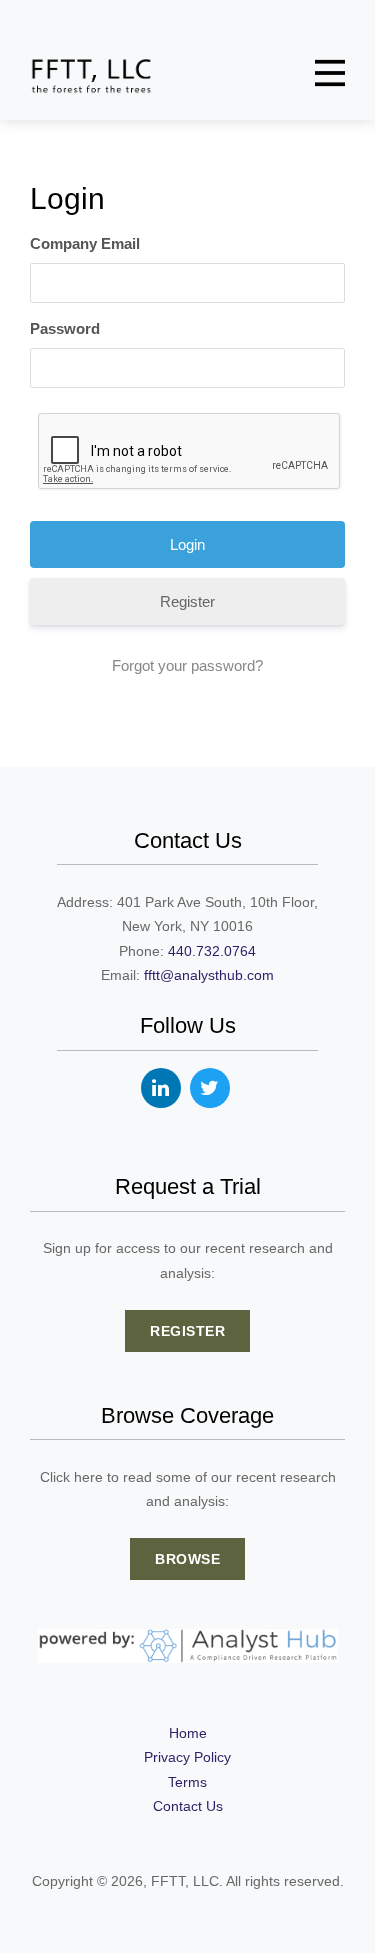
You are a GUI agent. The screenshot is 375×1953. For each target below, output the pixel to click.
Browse (187, 1559)
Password (65, 328)
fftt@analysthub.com (209, 975)
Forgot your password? (187, 665)
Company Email (85, 243)
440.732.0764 (212, 951)
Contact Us (188, 1806)
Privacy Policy (187, 1757)
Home (188, 1733)
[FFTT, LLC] (91, 75)
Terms (187, 1782)
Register (187, 601)
